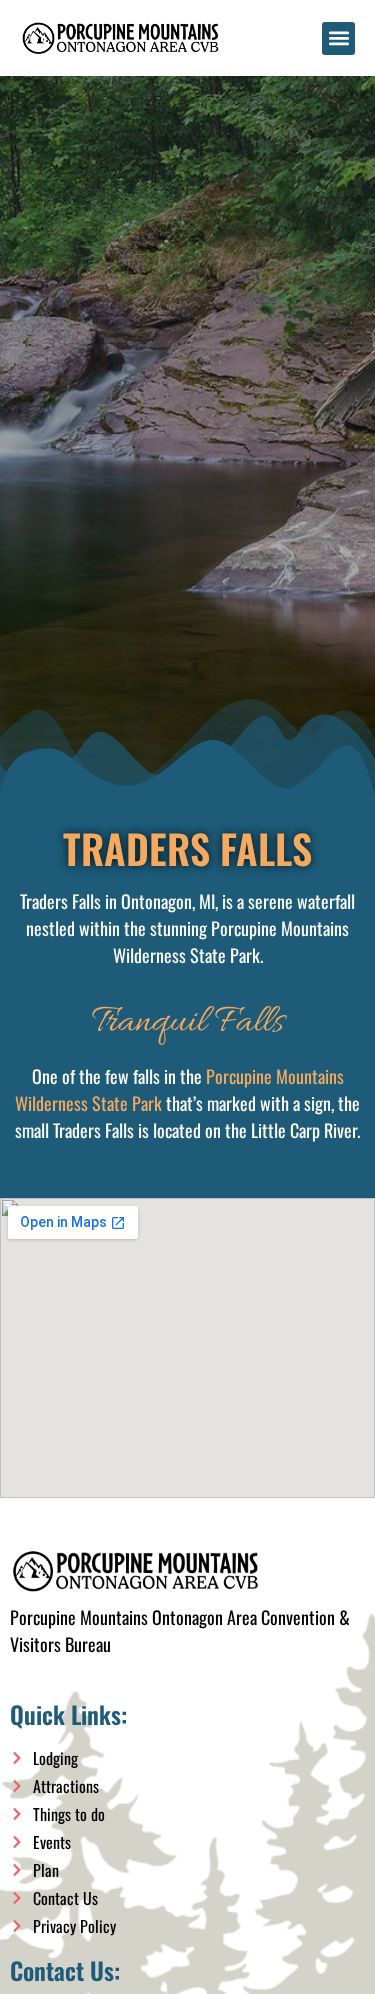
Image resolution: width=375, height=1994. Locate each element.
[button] (338, 38)
